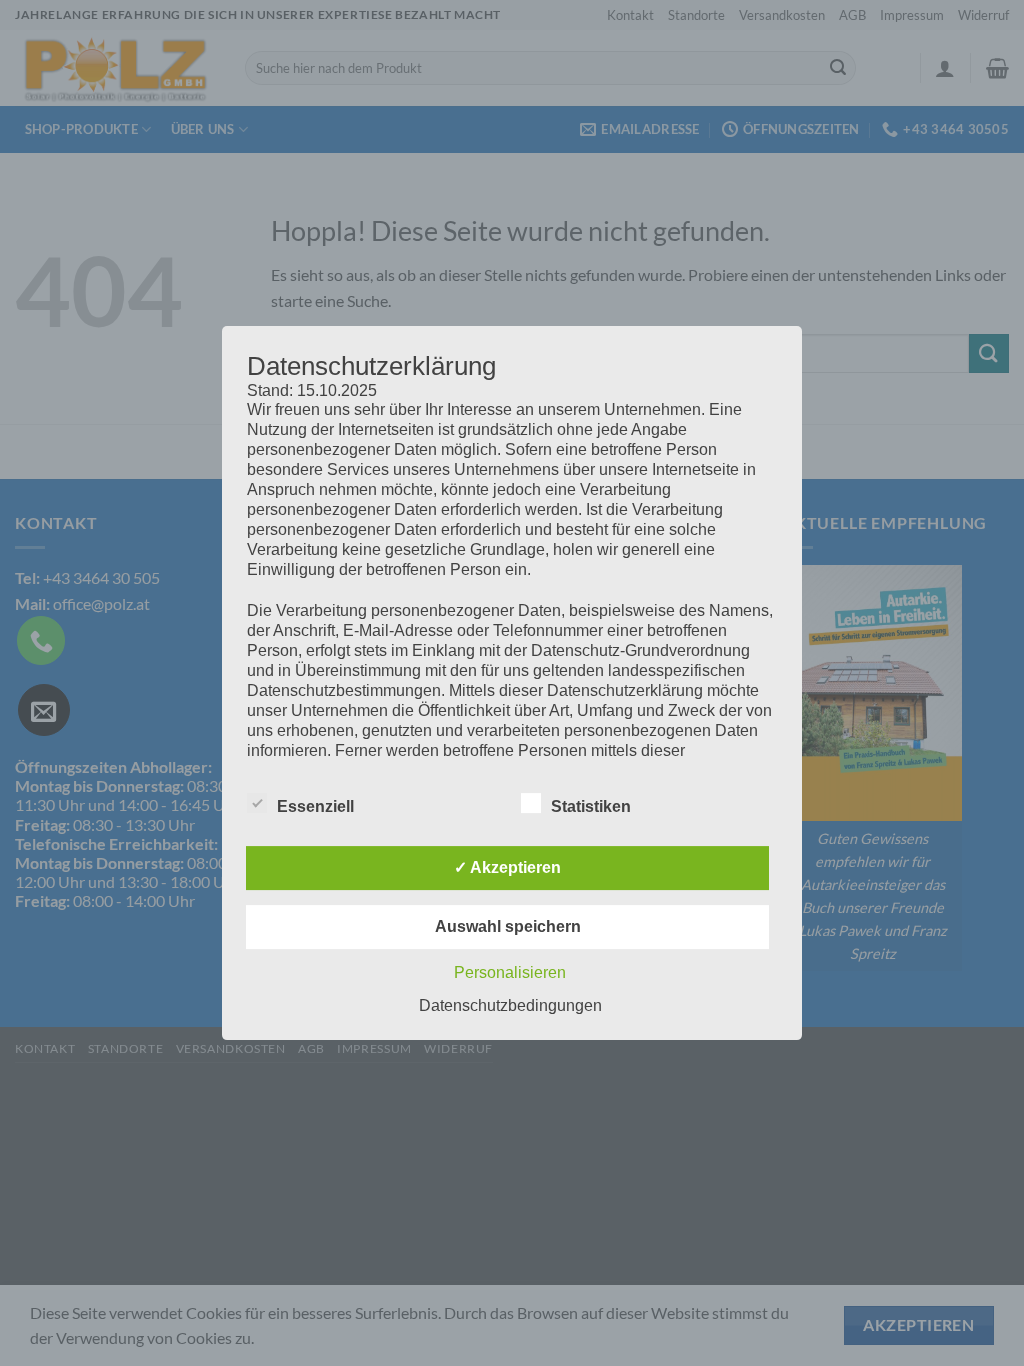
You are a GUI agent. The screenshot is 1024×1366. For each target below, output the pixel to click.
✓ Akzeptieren (507, 867)
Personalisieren (510, 972)
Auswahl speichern (508, 926)
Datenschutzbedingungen (510, 1005)
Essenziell (315, 806)
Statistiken (591, 806)
